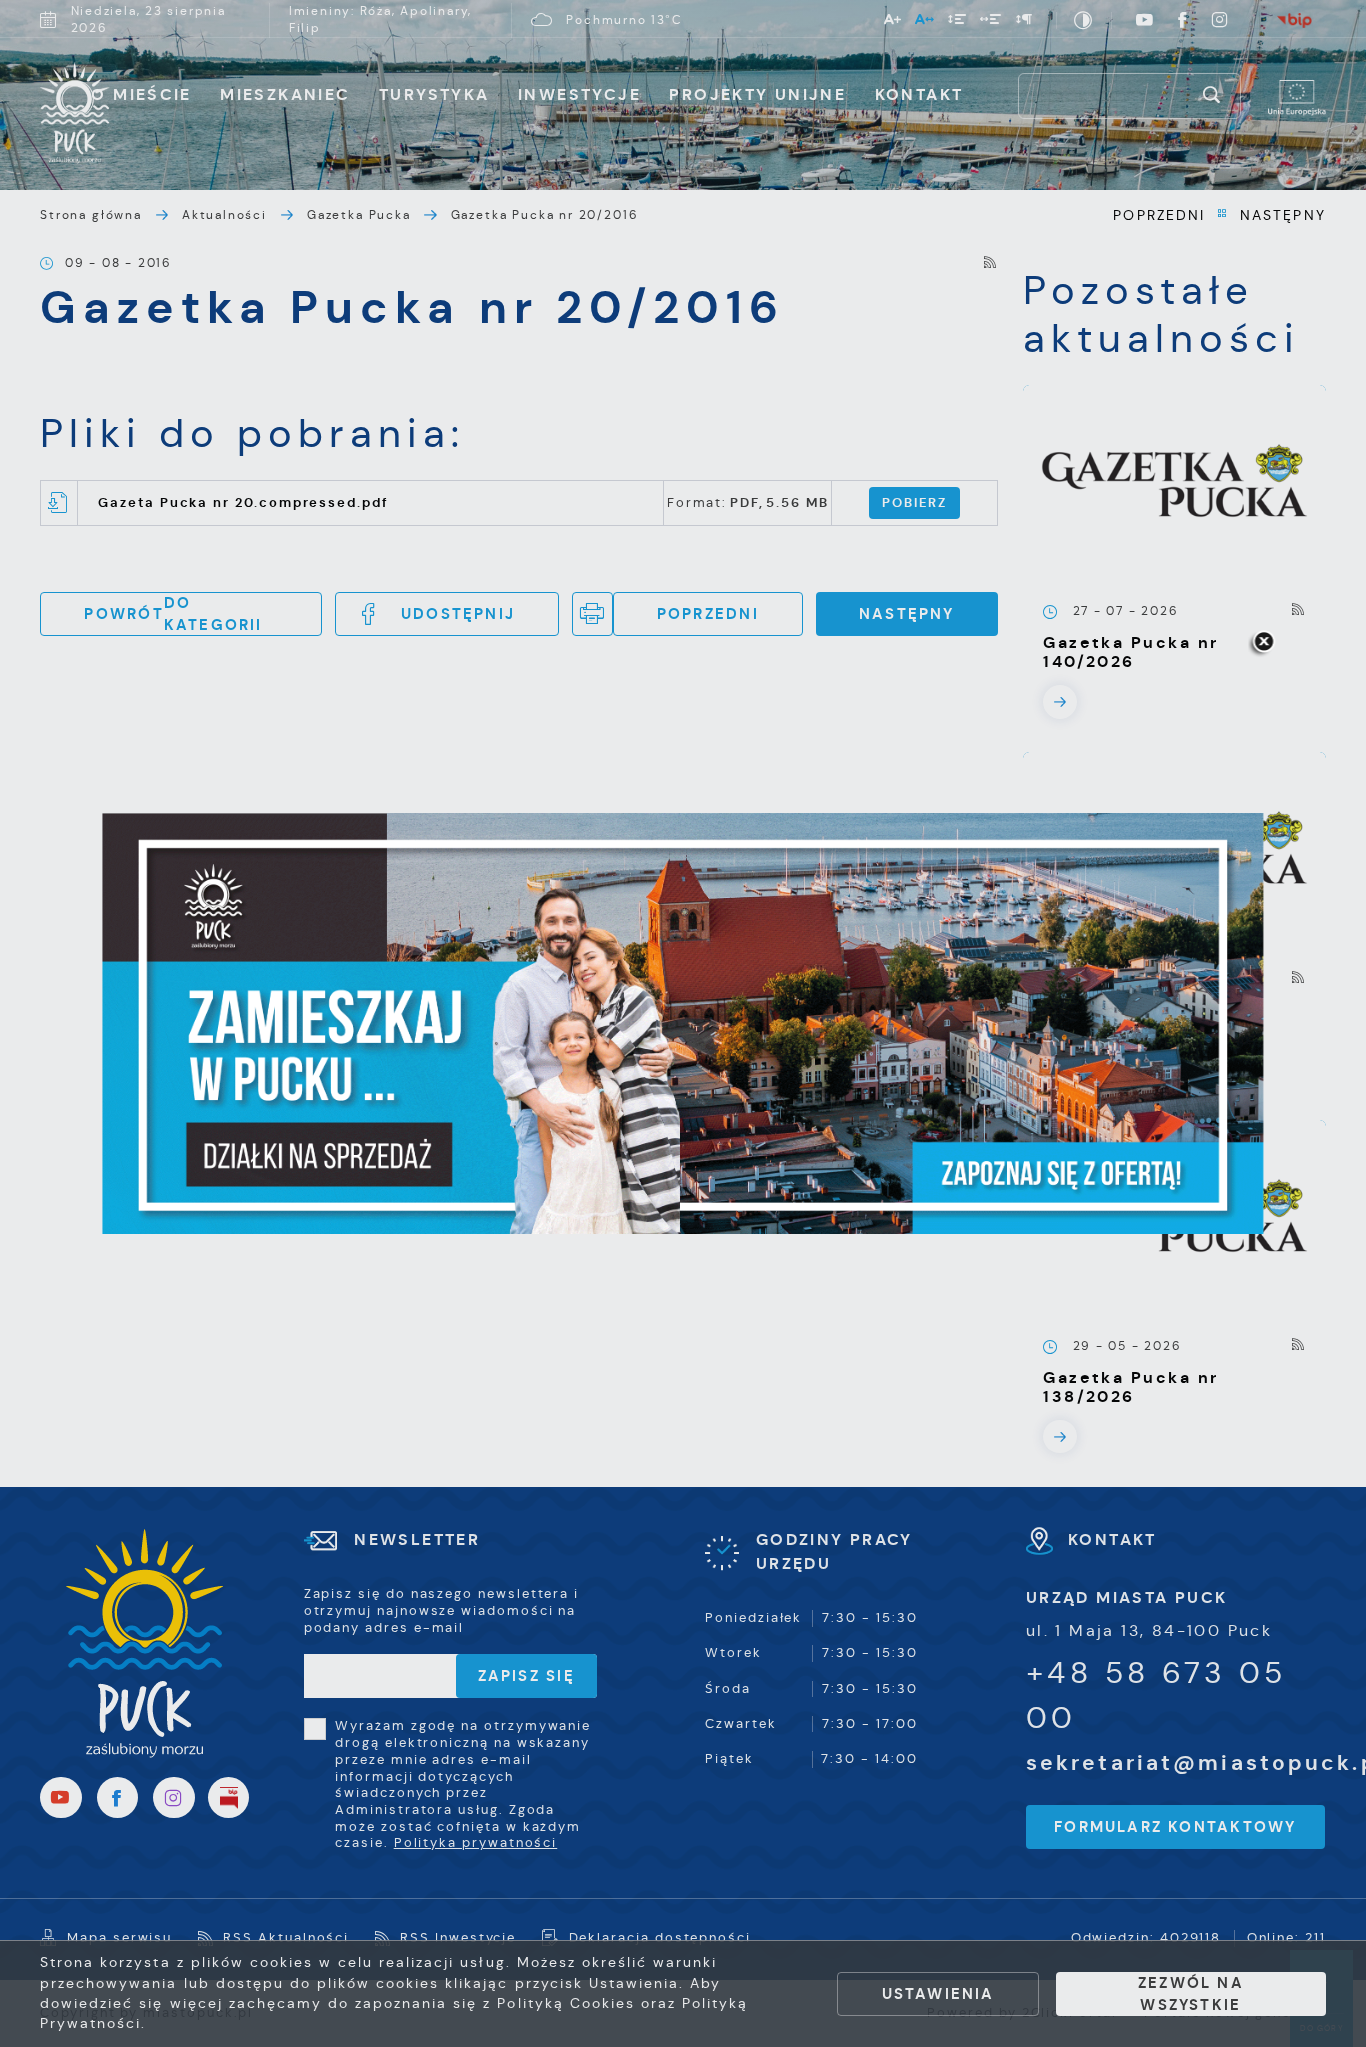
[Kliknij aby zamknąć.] (1263, 643)
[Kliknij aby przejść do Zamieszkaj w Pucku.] (682, 1024)
